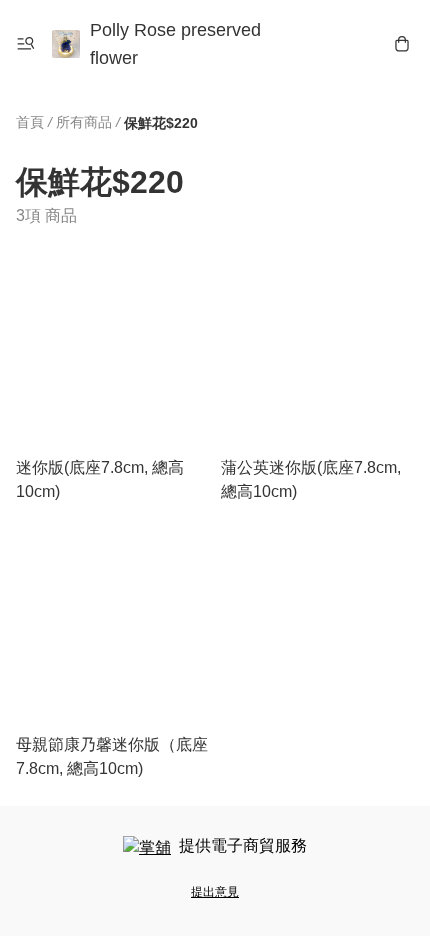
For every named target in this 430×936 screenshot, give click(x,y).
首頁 (30, 122)
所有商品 (84, 122)
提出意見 (215, 892)
